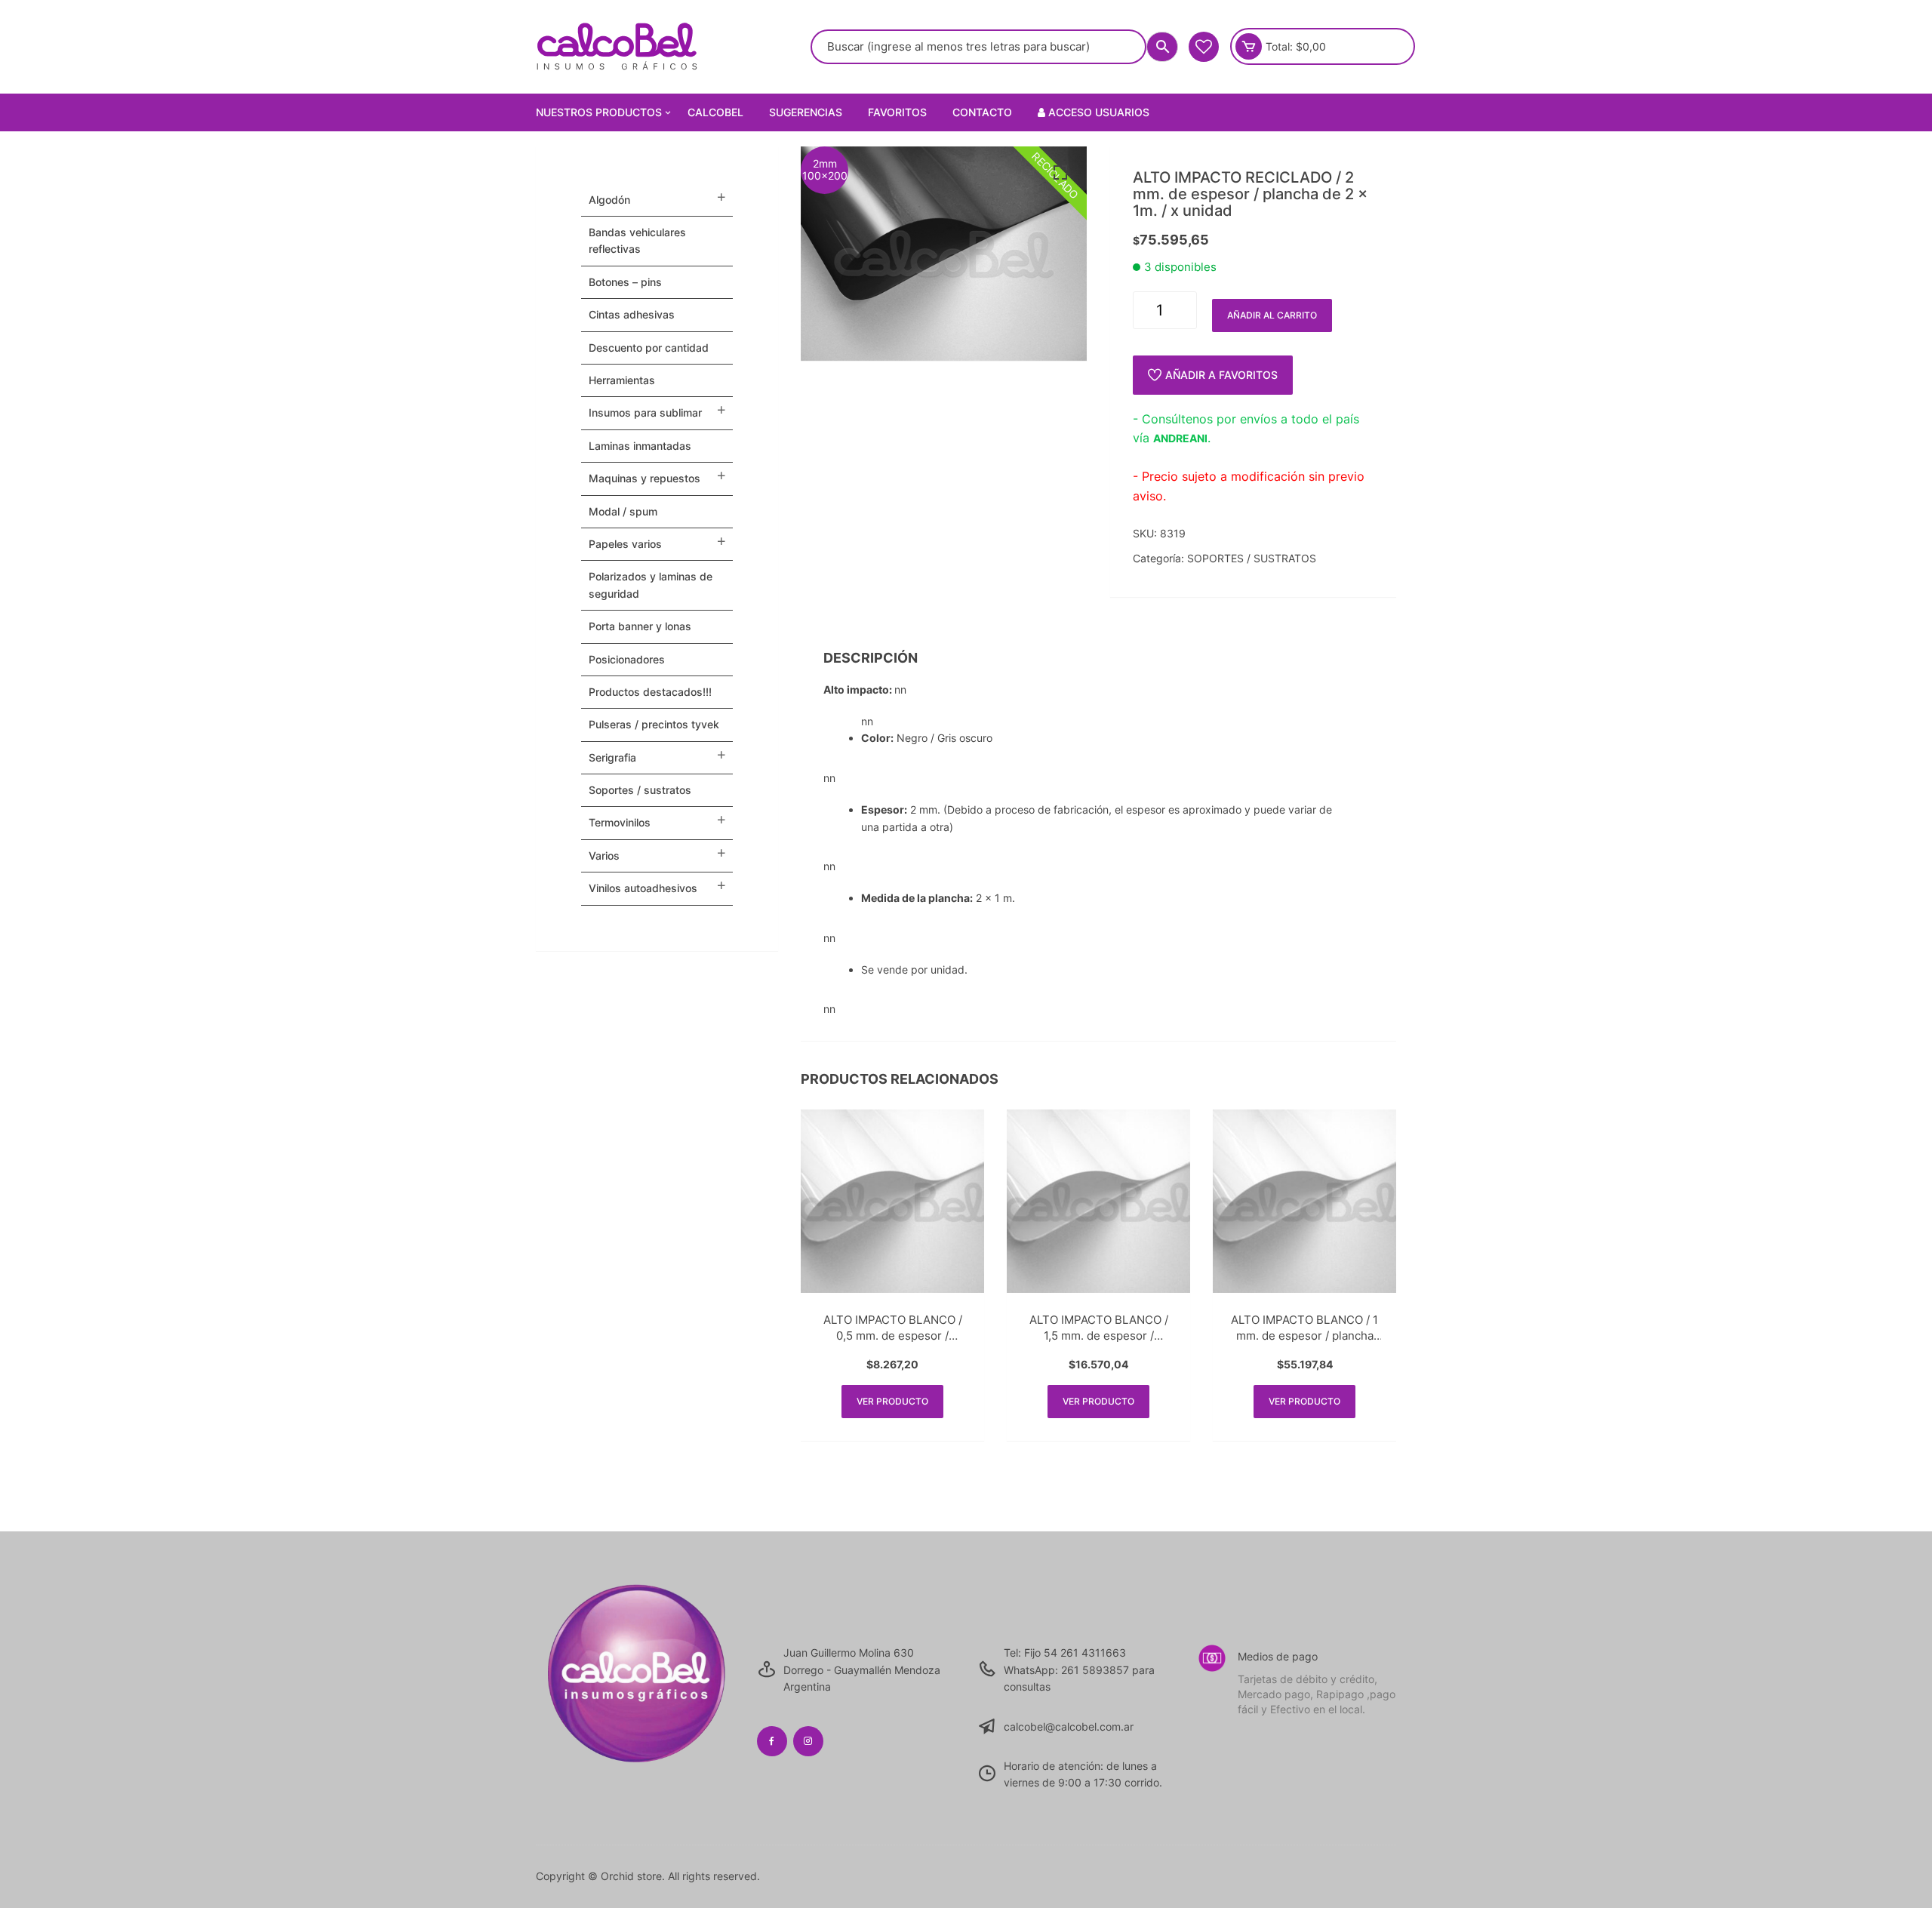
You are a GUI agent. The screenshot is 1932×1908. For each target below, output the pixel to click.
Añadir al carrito (1272, 315)
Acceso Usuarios (1097, 112)
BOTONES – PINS (625, 282)
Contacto (982, 112)
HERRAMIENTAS (622, 380)
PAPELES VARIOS (625, 544)
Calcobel (715, 112)
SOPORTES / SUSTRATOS (1252, 558)
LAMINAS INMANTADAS (640, 446)
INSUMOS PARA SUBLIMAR (645, 412)
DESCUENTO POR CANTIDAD (649, 348)
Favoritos (897, 112)
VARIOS (604, 856)
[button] (1060, 173)
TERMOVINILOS (620, 822)
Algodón (609, 200)
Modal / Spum (623, 511)
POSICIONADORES (627, 659)
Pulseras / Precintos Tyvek (654, 724)
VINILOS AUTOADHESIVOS (643, 888)
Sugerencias (806, 112)
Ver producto (892, 1401)
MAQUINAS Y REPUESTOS (645, 478)
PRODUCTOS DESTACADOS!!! (650, 692)
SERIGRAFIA (612, 757)
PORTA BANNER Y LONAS (640, 626)
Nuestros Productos (599, 112)
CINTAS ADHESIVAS (632, 314)
